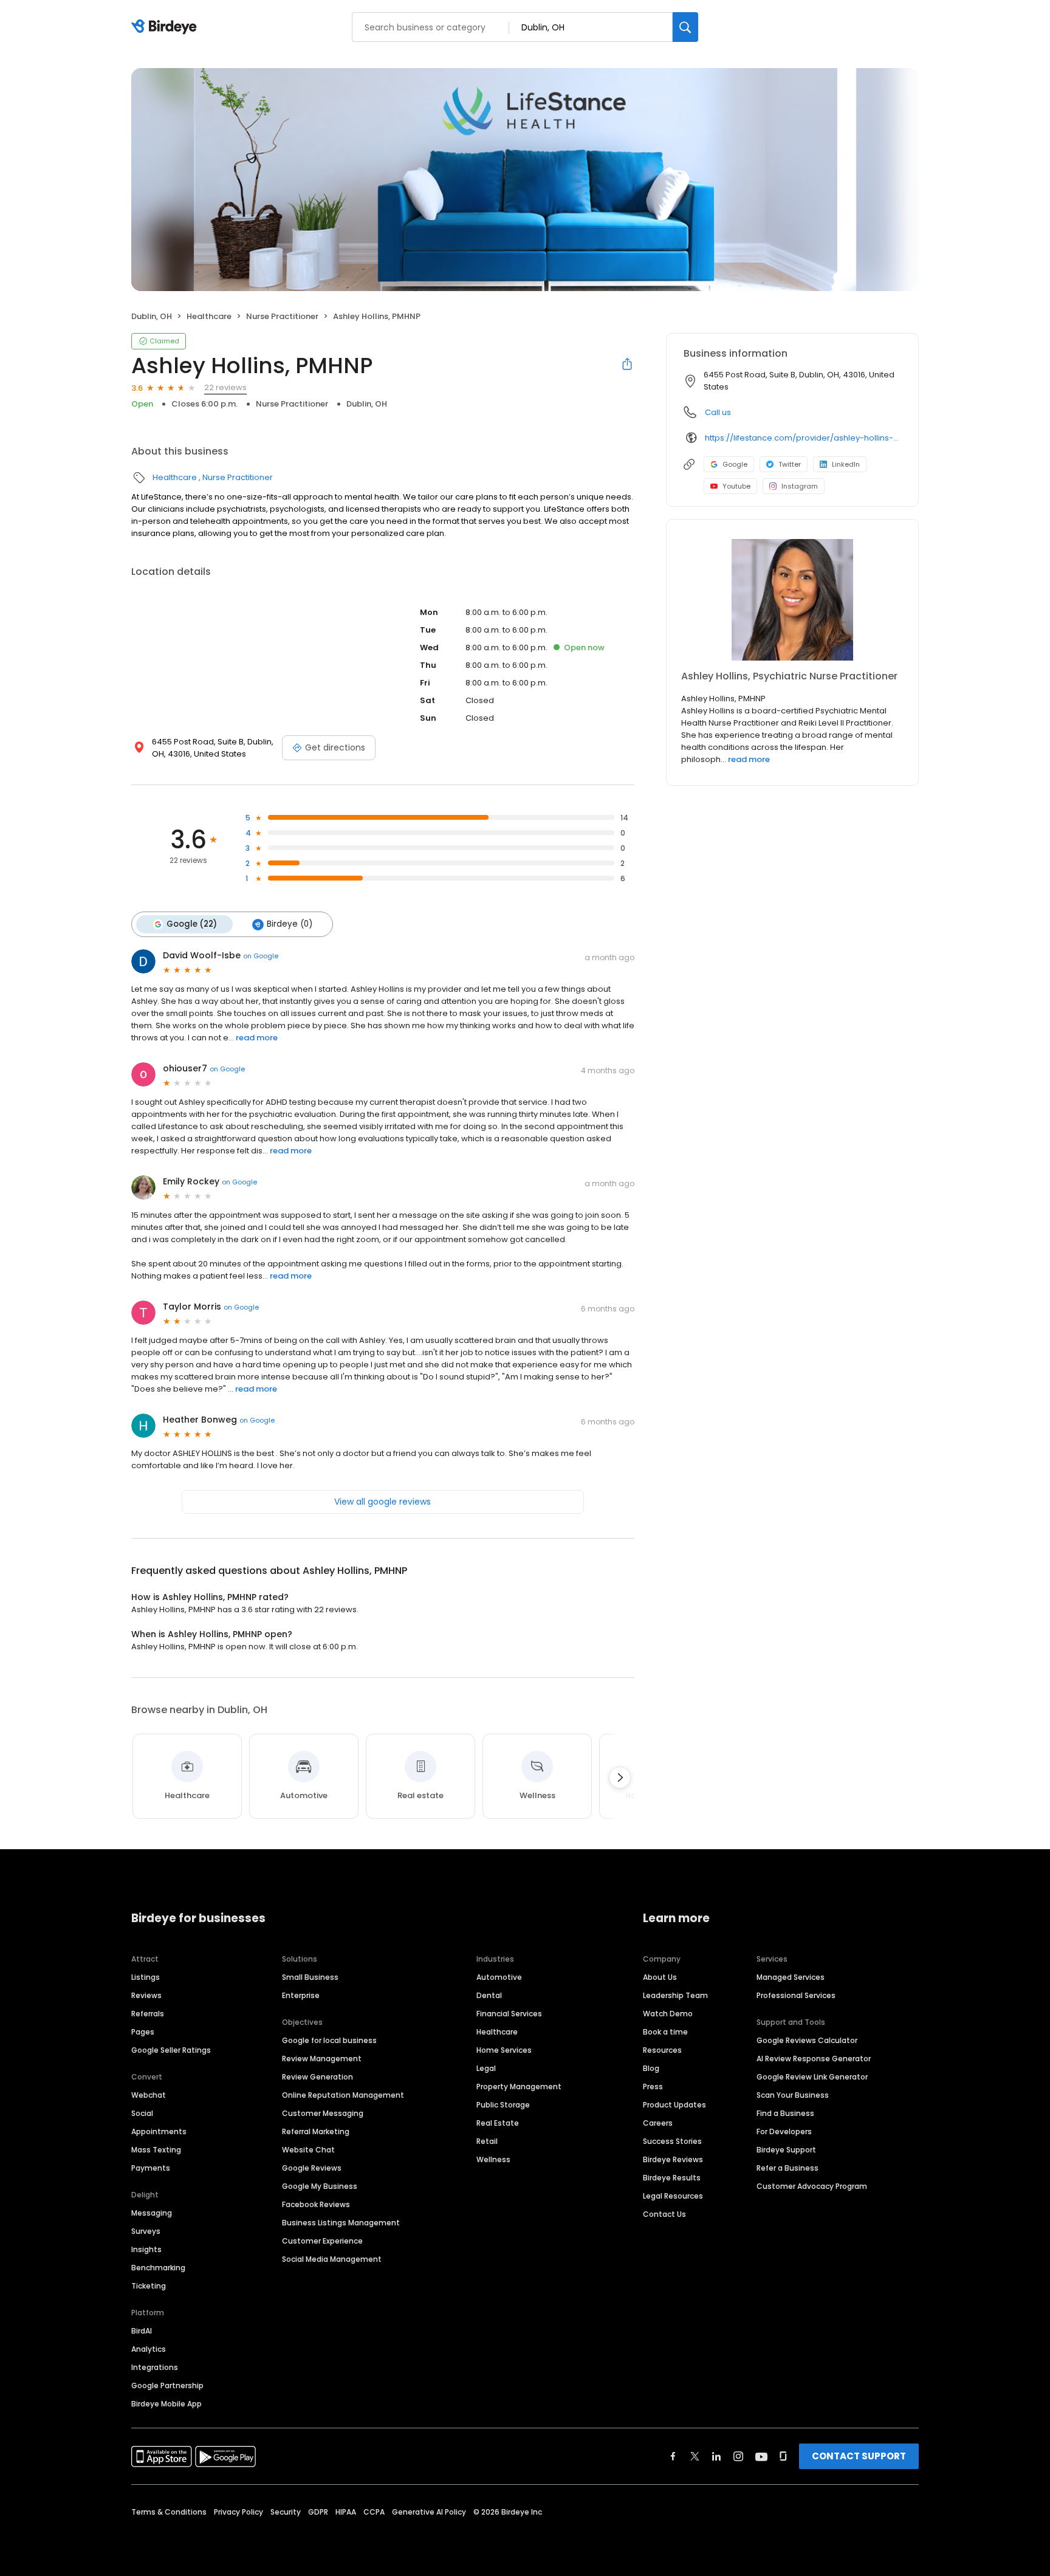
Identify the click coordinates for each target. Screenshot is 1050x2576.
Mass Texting (156, 2150)
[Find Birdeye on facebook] (673, 2456)
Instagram (800, 486)
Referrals (148, 2014)
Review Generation (317, 2077)
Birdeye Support (786, 2150)
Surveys (146, 2231)
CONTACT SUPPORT (859, 2456)
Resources (662, 2050)
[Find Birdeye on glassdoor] (783, 2456)
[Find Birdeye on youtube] (761, 2456)
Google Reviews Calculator (807, 2040)
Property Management (519, 2087)
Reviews (146, 1995)
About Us (660, 1977)
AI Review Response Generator (814, 2059)
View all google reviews (383, 1502)
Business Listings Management (341, 2223)
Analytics (149, 2349)
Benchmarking (158, 2268)
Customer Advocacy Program (812, 2186)
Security (286, 2512)
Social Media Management (332, 2259)
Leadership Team (675, 1995)
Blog (651, 2068)
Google (735, 464)
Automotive (499, 1977)
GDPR (318, 2512)
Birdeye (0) (290, 924)
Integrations (155, 2367)
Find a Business (785, 2113)
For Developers (784, 2131)
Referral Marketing (316, 2131)
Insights (146, 2249)
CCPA (374, 2512)
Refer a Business (787, 2168)
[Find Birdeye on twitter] (695, 2456)
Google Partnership (167, 2385)
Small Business (310, 1977)
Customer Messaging (323, 2113)
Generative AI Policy (429, 2512)
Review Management (322, 2059)
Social (142, 2113)
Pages (143, 2032)
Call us (718, 412)
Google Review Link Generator (812, 2077)
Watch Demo (668, 2014)
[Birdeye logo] (166, 27)
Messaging (152, 2213)
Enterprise (301, 1995)
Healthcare (209, 316)
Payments (151, 2168)
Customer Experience (322, 2241)
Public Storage (503, 2105)
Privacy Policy (238, 2512)
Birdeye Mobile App (166, 2404)
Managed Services (791, 1977)
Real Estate (498, 2123)
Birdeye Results (672, 2178)
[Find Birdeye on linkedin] (716, 2456)
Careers (658, 2123)
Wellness (493, 2159)
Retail (487, 2141)
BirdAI (142, 2331)
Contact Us (664, 2214)
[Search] (685, 27)
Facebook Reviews (316, 2204)
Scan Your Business (793, 2095)
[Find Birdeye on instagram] (738, 2456)
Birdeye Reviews (673, 2159)
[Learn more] (792, 600)
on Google (261, 956)
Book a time (665, 2032)
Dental (489, 1995)
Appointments (159, 2131)
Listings (146, 1977)
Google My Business (320, 2186)
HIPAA (346, 2512)
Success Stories (672, 2141)
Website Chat (308, 2150)
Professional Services (796, 1995)
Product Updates (674, 2105)
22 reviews (225, 387)
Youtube (736, 486)
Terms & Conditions (169, 2512)
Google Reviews (312, 2168)
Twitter (790, 464)
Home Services (504, 2050)
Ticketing (149, 2286)
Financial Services (509, 2014)
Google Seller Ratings (171, 2050)
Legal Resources (673, 2196)
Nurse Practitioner (282, 316)
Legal (486, 2068)
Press (653, 2087)
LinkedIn (846, 464)
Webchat (149, 2095)
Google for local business (329, 2040)
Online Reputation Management (343, 2095)
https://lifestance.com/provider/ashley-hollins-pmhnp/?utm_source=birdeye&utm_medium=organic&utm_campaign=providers (803, 438)
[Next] (620, 1777)
